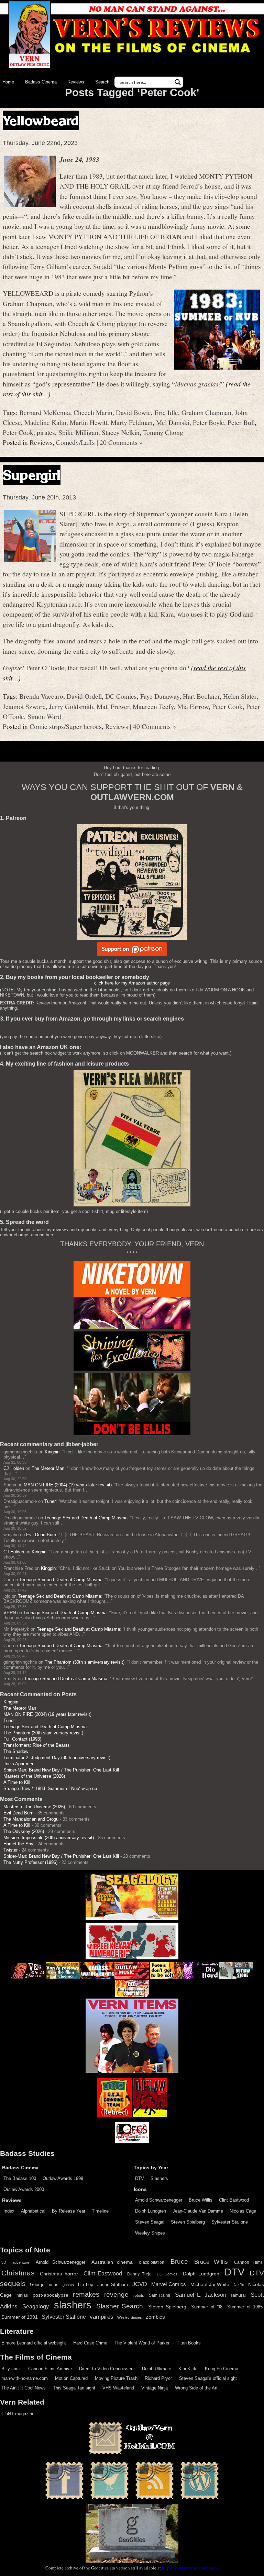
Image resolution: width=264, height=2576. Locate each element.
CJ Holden (14, 1468)
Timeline (100, 2211)
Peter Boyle (208, 422)
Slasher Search (120, 2306)
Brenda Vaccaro (41, 696)
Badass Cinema (41, 82)
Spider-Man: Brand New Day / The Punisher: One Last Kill (61, 1770)
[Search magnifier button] (178, 82)
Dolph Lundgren (151, 2211)
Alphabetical (33, 2211)
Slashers (159, 2178)
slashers (73, 2305)
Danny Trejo (139, 2274)
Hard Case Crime (90, 2343)
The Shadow (16, 1751)
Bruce (179, 2262)
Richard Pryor (158, 2378)
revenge (116, 2294)
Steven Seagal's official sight (208, 2378)
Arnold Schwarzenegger (159, 2200)
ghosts (68, 2285)
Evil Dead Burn (41, 1535)
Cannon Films (248, 2262)
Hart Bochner (201, 696)
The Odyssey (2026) (24, 1831)
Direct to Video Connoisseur (107, 2369)
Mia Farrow (193, 706)
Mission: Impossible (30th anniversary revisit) (49, 1838)
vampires (102, 2317)
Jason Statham (113, 2285)
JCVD (140, 2284)
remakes (86, 2294)
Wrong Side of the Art (196, 2388)
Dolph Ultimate (157, 2369)
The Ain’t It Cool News (24, 2388)
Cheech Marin (93, 412)
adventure (21, 2262)
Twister (10, 1850)
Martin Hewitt (89, 422)
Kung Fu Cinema (222, 2369)
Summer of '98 (207, 2307)
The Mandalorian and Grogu (31, 1819)
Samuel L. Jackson (201, 2295)
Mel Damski (173, 422)
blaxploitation (152, 2262)
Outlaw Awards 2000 (24, 2189)
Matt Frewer (113, 706)
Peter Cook (18, 432)
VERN (10, 1613)
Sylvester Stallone (230, 2222)
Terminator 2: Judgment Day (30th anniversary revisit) (57, 1758)
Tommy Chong (163, 432)
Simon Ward (44, 716)
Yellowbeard (41, 120)
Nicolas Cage (243, 2211)
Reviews (76, 82)
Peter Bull (241, 422)
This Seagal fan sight (74, 2388)
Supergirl (32, 475)
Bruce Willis (201, 2200)
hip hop (85, 2285)
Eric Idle (166, 412)
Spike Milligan (78, 432)
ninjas (22, 2295)
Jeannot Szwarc (24, 706)
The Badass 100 (20, 2178)
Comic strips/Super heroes (66, 726)
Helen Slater (240, 696)
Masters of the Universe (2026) (34, 1776)
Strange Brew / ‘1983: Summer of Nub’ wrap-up (50, 1788)
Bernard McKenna (45, 412)
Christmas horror (59, 2274)
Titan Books (189, 2343)
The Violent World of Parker (142, 2343)
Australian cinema (112, 2262)
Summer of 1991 (20, 2317)
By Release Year (69, 2211)
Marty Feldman (132, 422)
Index (9, 2211)
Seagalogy (36, 2306)
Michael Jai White (210, 2284)
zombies (155, 2317)
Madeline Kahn (45, 422)
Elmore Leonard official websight (34, 2343)
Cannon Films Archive (50, 2369)
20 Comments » (121, 442)
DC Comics (121, 696)
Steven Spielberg (188, 2222)
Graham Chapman (206, 412)
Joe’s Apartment (20, 1764)
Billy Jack (11, 2369)
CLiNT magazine (18, 2414)
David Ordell (84, 696)
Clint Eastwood (234, 2200)
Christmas (18, 2273)
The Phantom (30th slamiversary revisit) (85, 1662)
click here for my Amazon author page (132, 983)
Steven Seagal (150, 2222)
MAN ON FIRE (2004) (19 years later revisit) (68, 1485)
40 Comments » (155, 726)
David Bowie (133, 412)
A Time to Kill (17, 1782)
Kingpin (52, 1452)
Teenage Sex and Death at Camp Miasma (86, 1518)
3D (4, 2262)
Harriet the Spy (18, 1844)
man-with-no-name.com (25, 2378)
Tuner (50, 1501)
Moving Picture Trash (116, 2378)
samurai (238, 2295)
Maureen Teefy (153, 706)
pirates (46, 432)
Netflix (239, 2285)
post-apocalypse (51, 2295)
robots (139, 2295)
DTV (140, 2178)
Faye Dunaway (160, 696)
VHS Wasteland (118, 2388)
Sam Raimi (160, 2295)
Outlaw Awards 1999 (63, 2178)
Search (102, 82)
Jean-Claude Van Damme (198, 2211)
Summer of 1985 (245, 2307)
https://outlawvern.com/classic (190, 2568)
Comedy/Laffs (75, 442)
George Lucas (44, 2285)
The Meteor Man (48, 1468)
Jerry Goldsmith (71, 706)
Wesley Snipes (150, 2233)
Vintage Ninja (155, 2388)
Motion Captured (71, 2378)
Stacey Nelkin (121, 432)
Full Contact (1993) (22, 1739)
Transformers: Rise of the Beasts (37, 1745)
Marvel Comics (169, 2284)
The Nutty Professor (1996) (30, 1862)
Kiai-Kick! (188, 2369)
